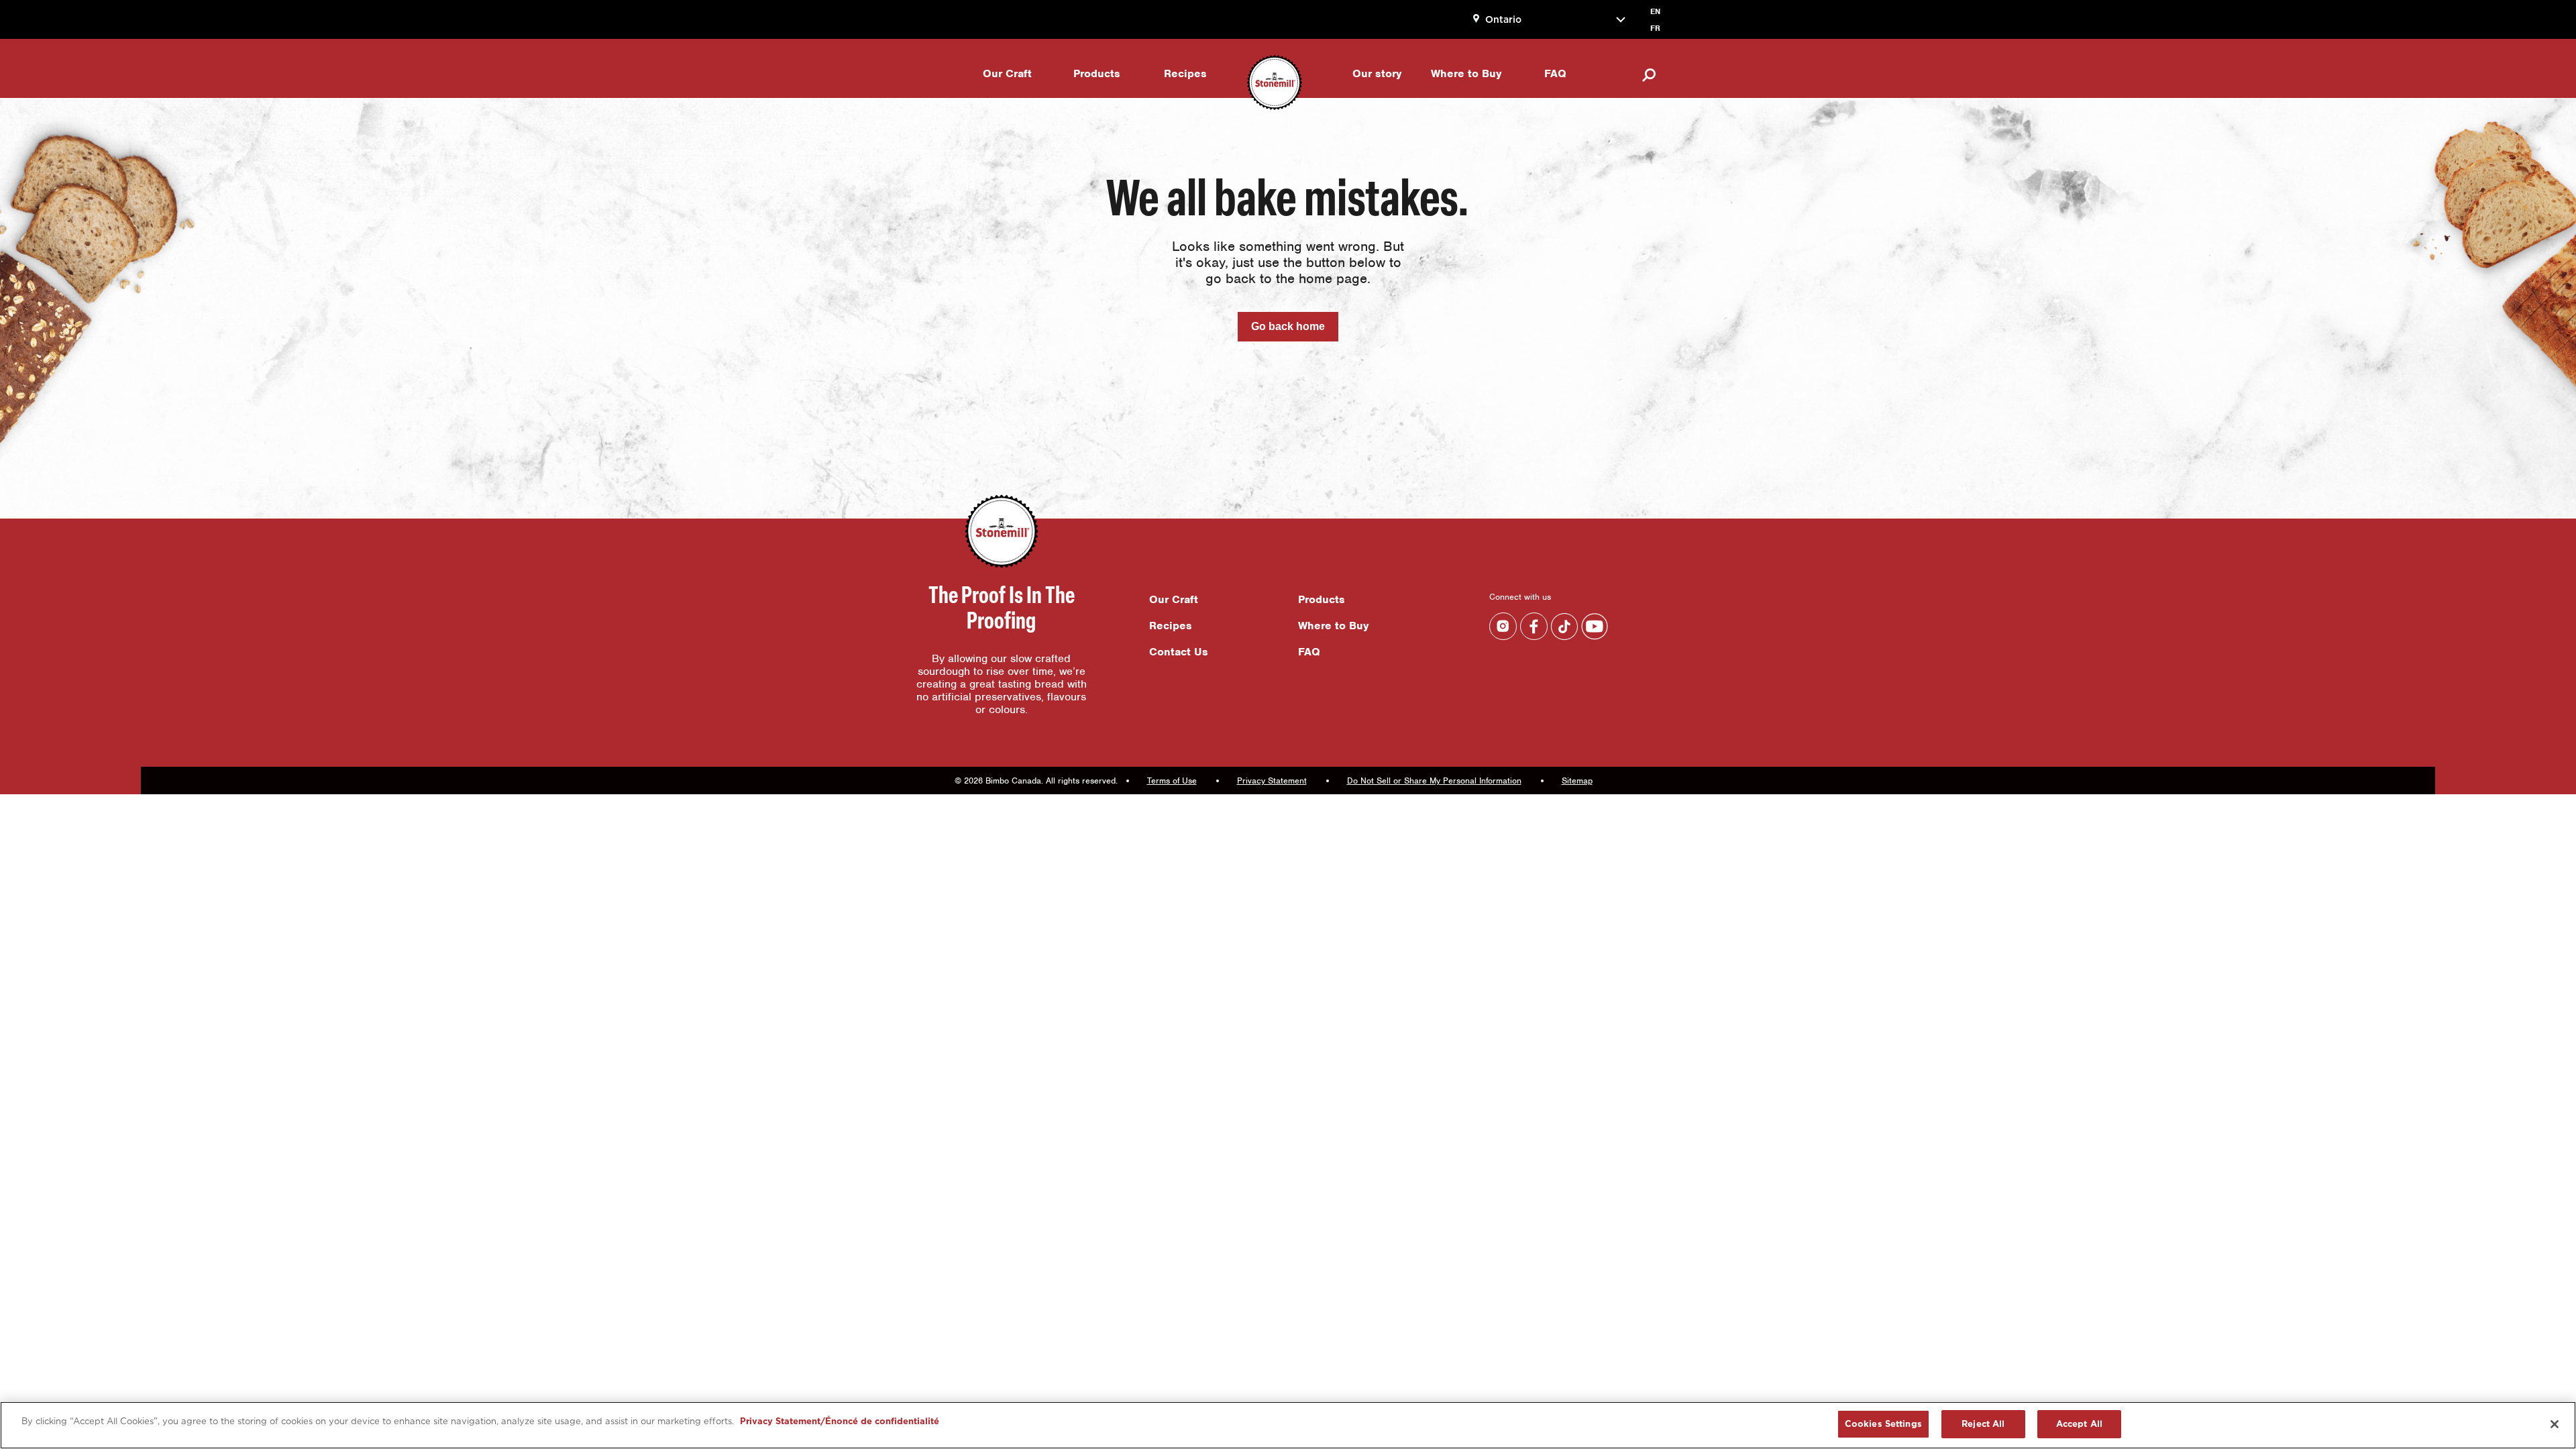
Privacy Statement (1272, 781)
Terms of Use (1172, 781)
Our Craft (1007, 73)
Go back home (1288, 326)
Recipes (1185, 73)
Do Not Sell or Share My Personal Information (1434, 781)
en (1655, 11)
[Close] (2555, 1424)
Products (1097, 73)
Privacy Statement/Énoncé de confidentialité (840, 1421)
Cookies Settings (1883, 1424)
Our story (1377, 73)
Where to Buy (1466, 73)
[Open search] (1642, 75)
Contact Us (1179, 652)
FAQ (1555, 73)
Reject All (1983, 1424)
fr (1655, 28)
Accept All (2079, 1424)
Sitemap (1577, 781)
